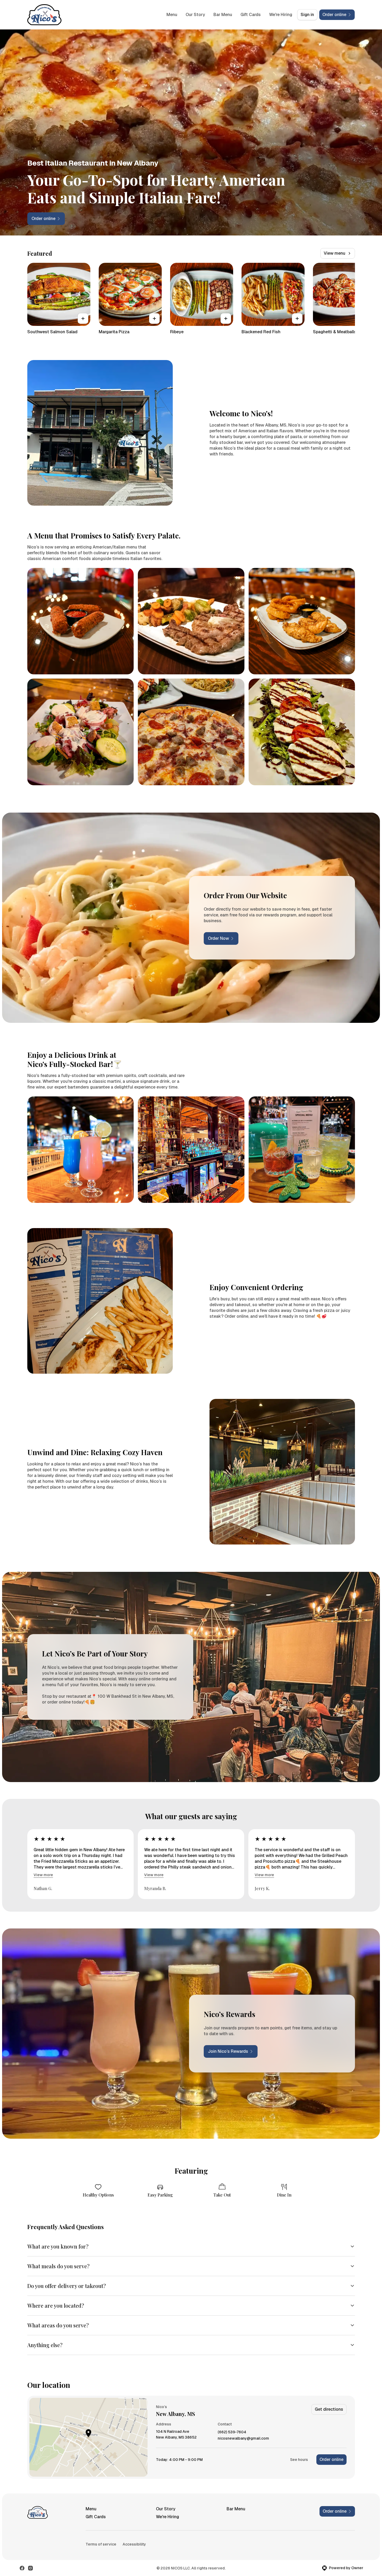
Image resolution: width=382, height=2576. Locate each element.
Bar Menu (223, 15)
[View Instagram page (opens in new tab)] (30, 2568)
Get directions (329, 2409)
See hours (299, 2460)
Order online (331, 2459)
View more (43, 1875)
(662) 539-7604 (232, 2432)
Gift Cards (251, 15)
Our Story (195, 15)
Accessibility (134, 2544)
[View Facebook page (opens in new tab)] (22, 2568)
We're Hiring (281, 15)
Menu (172, 15)
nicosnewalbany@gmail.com (243, 2438)
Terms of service (101, 2544)
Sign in (307, 15)
